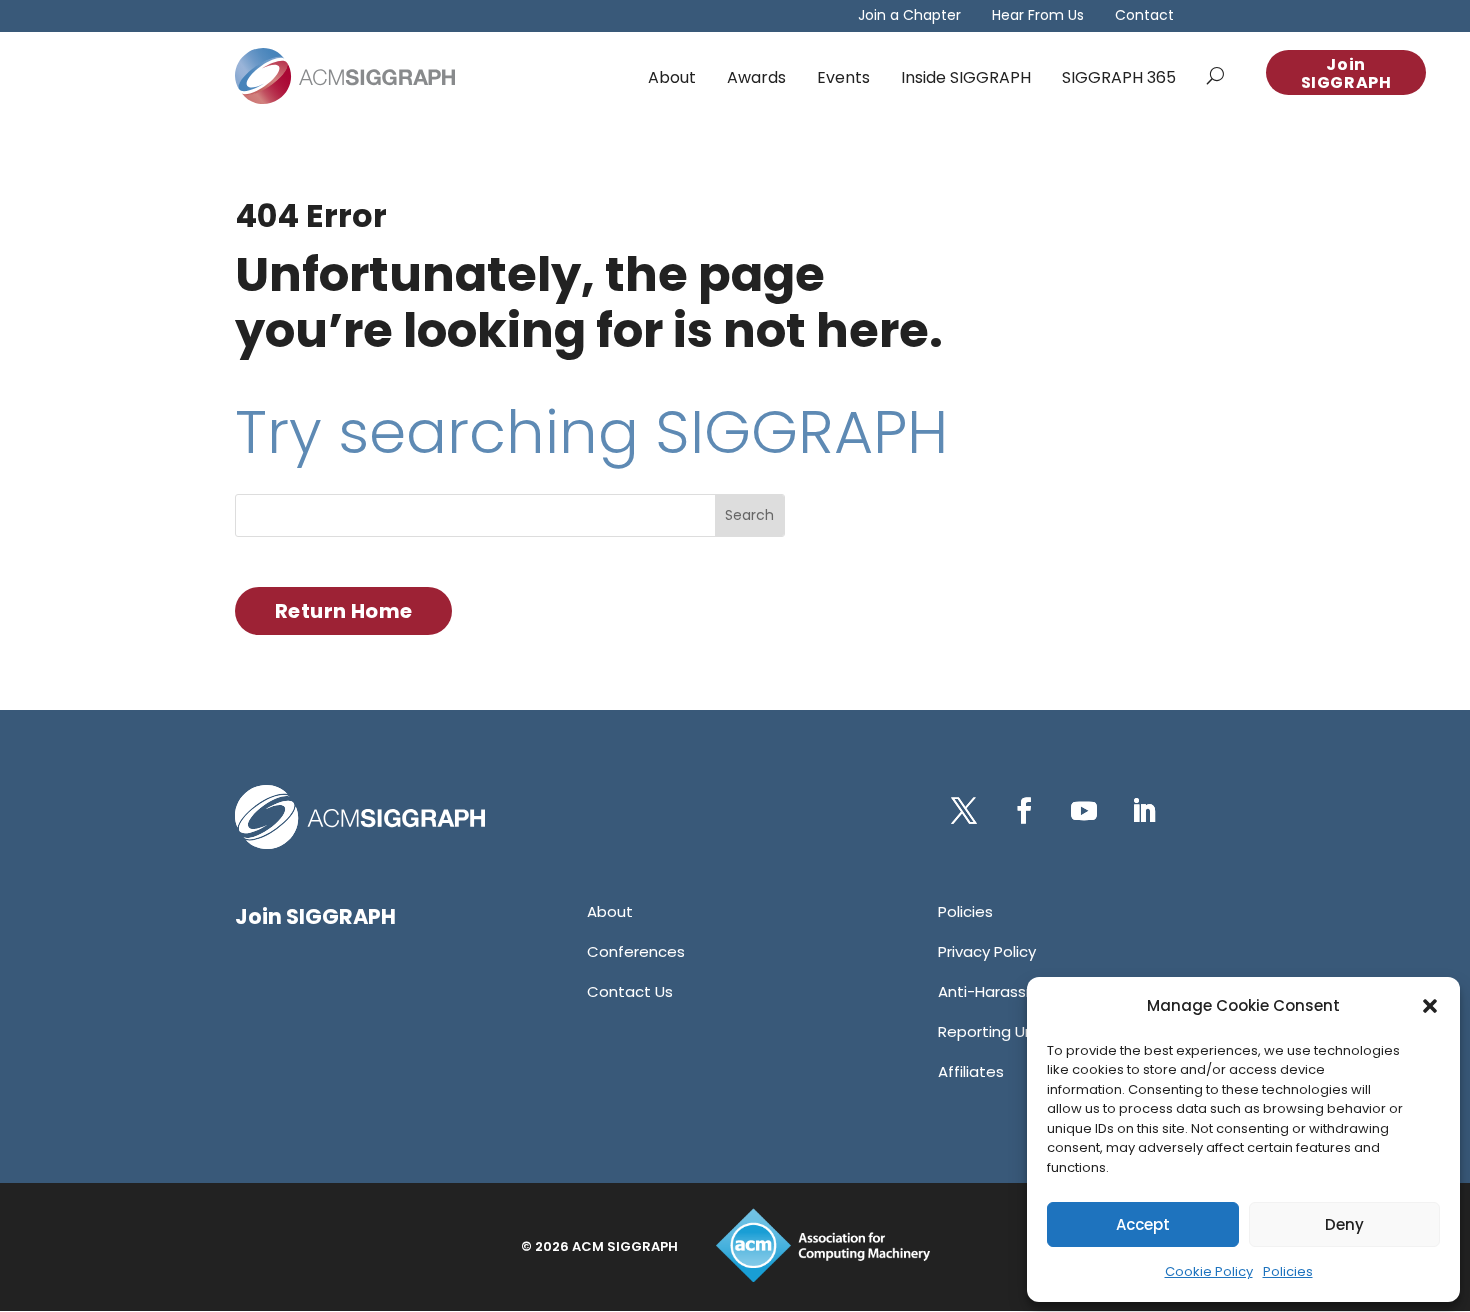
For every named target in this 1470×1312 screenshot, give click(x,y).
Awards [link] (756, 77)
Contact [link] (1144, 16)
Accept (1143, 1224)
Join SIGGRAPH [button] (1346, 73)
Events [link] (843, 77)
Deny (1344, 1224)
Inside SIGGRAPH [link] (966, 77)
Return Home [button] (343, 611)
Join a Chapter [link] (909, 16)
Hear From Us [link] (1038, 16)
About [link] (672, 77)
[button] (1430, 1006)
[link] (345, 76)
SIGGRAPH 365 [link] (1119, 77)
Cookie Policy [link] (1209, 1271)
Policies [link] (1288, 1271)
